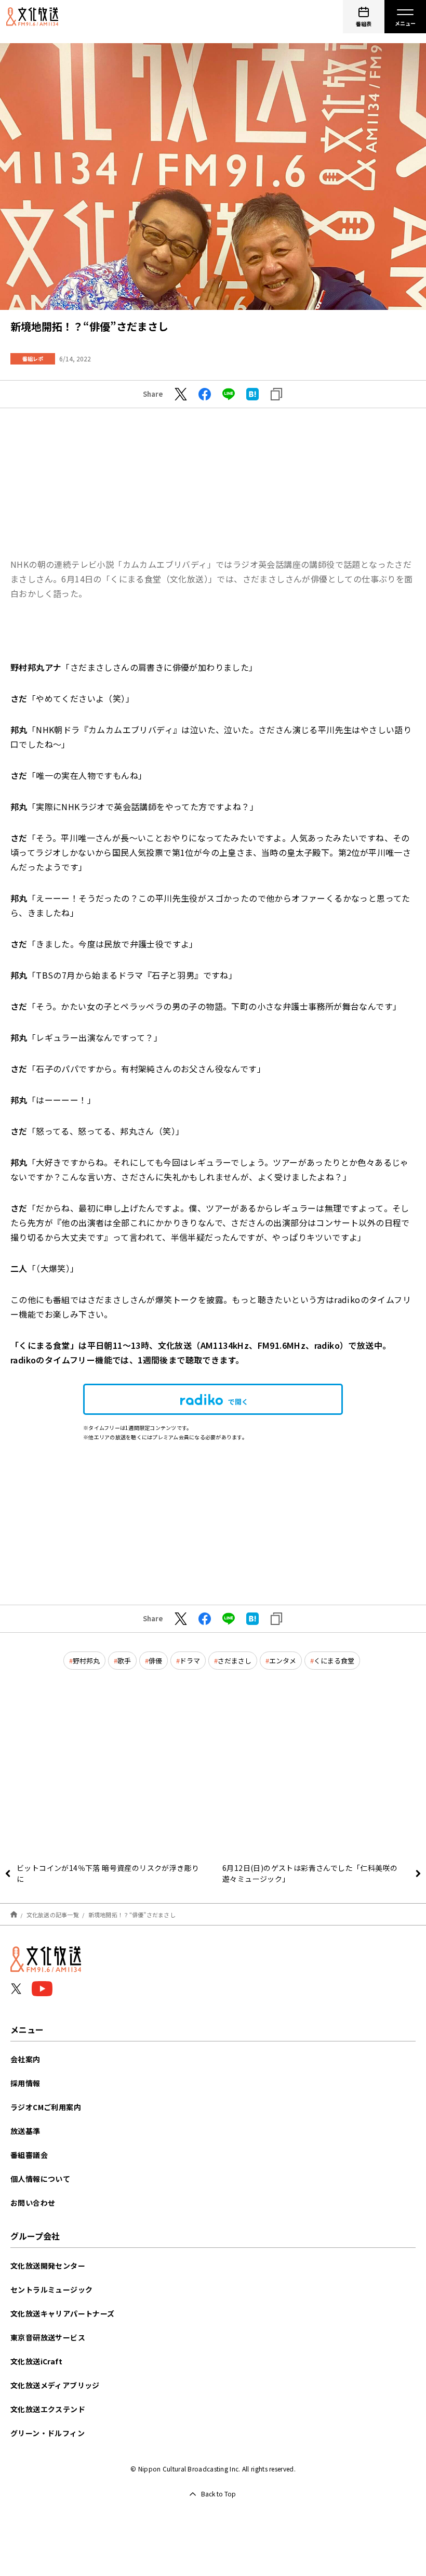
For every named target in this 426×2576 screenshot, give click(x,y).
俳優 (155, 1661)
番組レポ (33, 359)
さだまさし (235, 1661)
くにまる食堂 (334, 1661)
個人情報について (40, 2179)
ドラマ (190, 1661)
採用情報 (25, 2083)
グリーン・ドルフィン (48, 2433)
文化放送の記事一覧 (53, 1915)
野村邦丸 (86, 1661)
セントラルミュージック (51, 2289)
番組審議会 (29, 2155)
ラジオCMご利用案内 (46, 2107)
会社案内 (25, 2059)
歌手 (124, 1661)
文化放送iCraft (36, 2361)
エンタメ (283, 1661)
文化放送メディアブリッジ (55, 2385)
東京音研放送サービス (48, 2337)
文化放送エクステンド (48, 2409)
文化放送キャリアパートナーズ (63, 2313)
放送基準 (25, 2131)
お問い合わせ (33, 2203)
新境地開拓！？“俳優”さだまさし (132, 1915)
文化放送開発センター (48, 2266)
